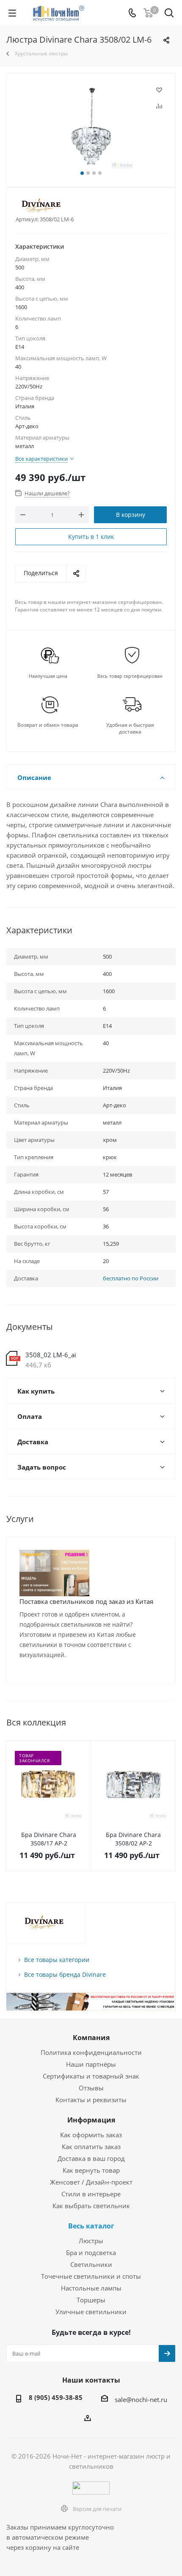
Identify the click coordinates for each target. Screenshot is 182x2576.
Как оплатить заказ (91, 2147)
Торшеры (91, 2300)
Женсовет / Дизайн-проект (91, 2182)
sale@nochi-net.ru (141, 2399)
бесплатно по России (131, 1278)
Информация (91, 2120)
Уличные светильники (91, 2312)
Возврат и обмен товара (48, 725)
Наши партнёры (91, 2064)
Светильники (91, 2264)
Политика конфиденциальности (91, 2052)
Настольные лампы (91, 2288)
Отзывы (91, 2088)
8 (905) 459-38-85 (56, 2397)
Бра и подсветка (91, 2253)
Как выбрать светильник (91, 2206)
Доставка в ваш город (91, 2158)
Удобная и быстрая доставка (130, 728)
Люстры (91, 2241)
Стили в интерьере (91, 2194)
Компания (91, 2038)
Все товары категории (57, 1960)
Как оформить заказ (91, 2135)
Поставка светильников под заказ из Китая (86, 1601)
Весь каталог (91, 2226)
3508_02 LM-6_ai (51, 1355)
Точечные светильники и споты (91, 2276)
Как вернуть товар (91, 2170)
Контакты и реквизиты (91, 2100)
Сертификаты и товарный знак (91, 2076)
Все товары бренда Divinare (65, 1974)
